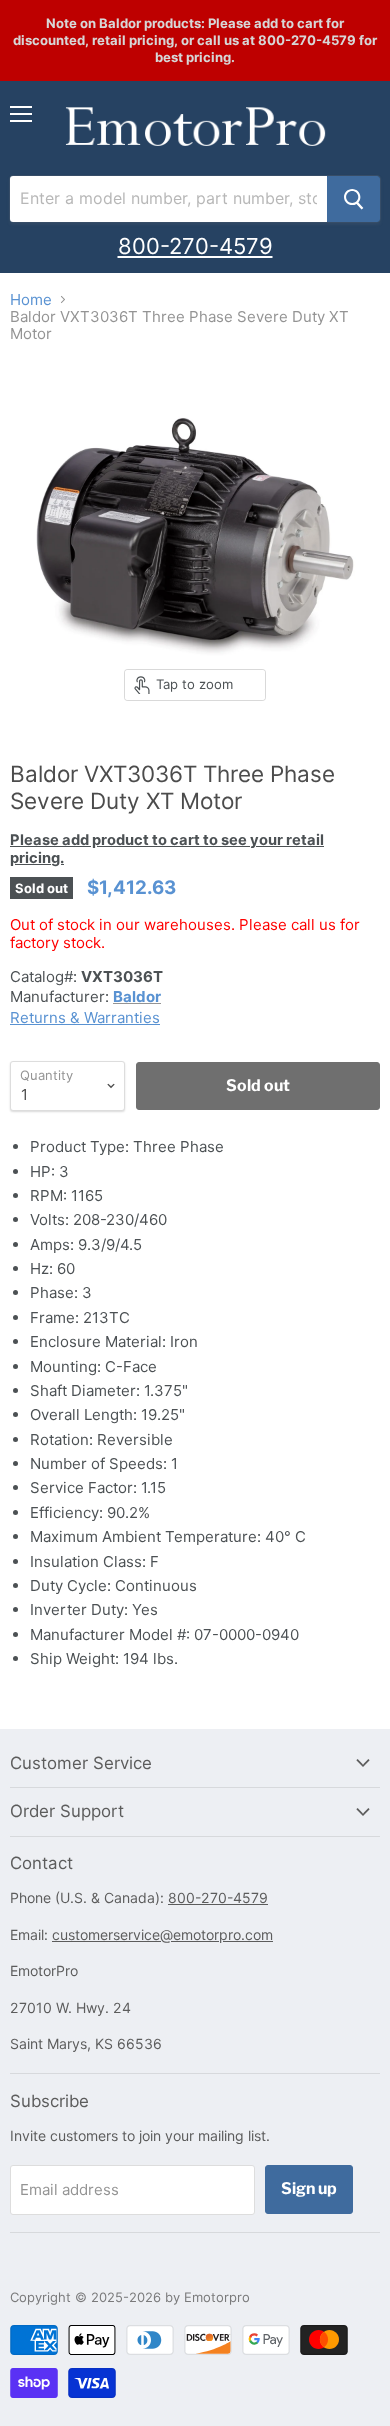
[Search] (353, 199)
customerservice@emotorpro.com (162, 1934)
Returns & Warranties (85, 1017)
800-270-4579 (195, 246)
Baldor (137, 996)
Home (31, 299)
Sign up (309, 2188)
